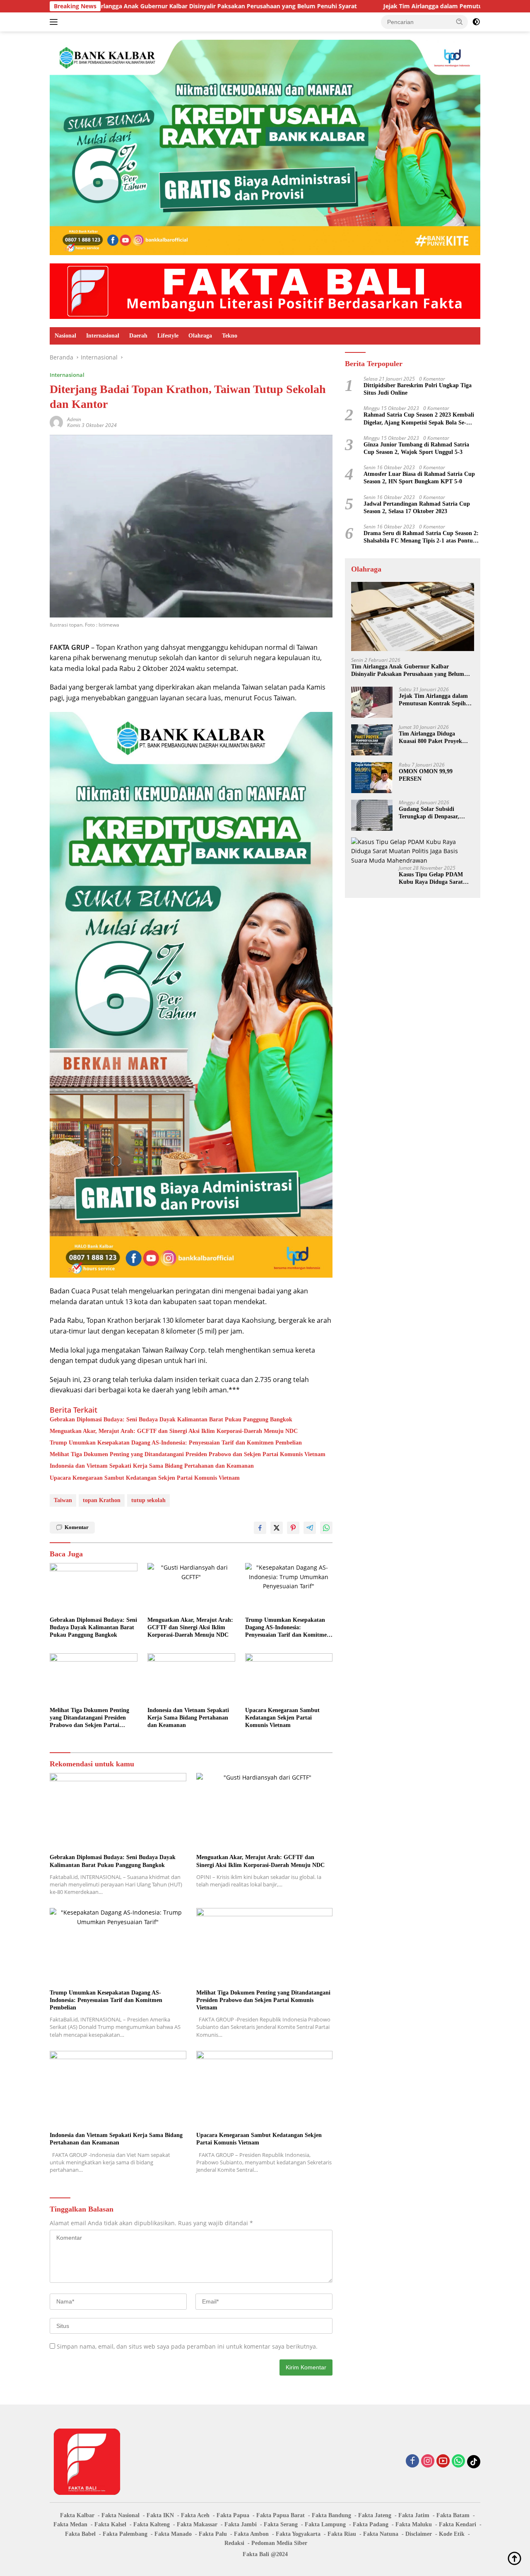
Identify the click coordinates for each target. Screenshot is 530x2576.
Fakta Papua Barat (281, 2515)
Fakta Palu (213, 2534)
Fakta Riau (342, 2534)
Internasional (103, 336)
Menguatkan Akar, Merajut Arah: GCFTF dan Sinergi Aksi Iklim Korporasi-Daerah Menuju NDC (174, 1431)
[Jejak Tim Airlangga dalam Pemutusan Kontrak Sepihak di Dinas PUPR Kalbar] (372, 702)
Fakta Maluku (414, 2524)
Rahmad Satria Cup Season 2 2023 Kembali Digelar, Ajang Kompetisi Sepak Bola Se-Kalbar (419, 419)
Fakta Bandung (331, 2515)
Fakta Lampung (325, 2524)
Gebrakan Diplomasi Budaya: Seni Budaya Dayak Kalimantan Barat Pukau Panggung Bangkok (171, 1419)
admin (74, 419)
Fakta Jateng (375, 2515)
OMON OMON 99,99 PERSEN (426, 775)
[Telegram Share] (310, 1528)
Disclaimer (419, 2534)
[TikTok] (474, 2462)
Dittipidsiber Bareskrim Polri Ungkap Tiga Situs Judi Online (418, 389)
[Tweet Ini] (277, 1528)
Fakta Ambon (251, 2534)
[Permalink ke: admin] (56, 422)
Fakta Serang (281, 2524)
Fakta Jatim (414, 2515)
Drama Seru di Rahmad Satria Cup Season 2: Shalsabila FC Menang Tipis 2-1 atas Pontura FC (421, 537)
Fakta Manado (173, 2534)
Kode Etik (452, 2534)
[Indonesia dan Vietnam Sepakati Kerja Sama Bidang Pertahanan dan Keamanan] (191, 1678)
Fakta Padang (371, 2524)
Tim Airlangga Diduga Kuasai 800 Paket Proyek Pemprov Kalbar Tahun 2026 (435, 738)
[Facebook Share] (260, 1528)
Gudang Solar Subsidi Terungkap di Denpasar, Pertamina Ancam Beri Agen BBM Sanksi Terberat (435, 813)
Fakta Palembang (125, 2534)
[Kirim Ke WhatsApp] (326, 1528)
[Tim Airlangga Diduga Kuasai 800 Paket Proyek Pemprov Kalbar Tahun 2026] (372, 740)
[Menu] (55, 22)
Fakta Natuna (381, 2534)
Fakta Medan (70, 2524)
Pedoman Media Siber (279, 2543)
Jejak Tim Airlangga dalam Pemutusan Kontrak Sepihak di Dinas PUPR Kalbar (392, 6)
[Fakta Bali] (265, 291)
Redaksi (234, 2543)
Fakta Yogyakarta (298, 2534)
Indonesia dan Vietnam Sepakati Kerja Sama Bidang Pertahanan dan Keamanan (152, 1466)
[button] (460, 22)
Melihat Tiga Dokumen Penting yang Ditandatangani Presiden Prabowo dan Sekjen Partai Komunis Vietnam (188, 1454)
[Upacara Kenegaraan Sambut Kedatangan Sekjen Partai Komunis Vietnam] (289, 1678)
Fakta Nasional (120, 2515)
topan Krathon (102, 1500)
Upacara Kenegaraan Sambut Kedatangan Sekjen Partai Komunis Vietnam (145, 1478)
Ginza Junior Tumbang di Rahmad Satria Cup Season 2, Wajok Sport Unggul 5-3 (416, 448)
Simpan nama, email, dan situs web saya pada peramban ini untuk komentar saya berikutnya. (187, 2346)
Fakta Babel (80, 2534)
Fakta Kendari (458, 2524)
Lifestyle (168, 336)
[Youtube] (443, 2461)
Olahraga (200, 336)
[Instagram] (428, 2461)
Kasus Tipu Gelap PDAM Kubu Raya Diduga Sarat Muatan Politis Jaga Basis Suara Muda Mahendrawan (434, 879)
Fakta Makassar (197, 2524)
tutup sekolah (148, 1500)
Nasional (65, 336)
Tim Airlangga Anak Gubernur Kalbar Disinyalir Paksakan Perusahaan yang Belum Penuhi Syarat (408, 671)
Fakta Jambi (241, 2524)
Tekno (230, 336)
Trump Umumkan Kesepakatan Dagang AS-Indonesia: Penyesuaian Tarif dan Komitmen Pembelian (176, 1443)
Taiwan (63, 1500)
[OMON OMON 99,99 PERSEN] (372, 778)
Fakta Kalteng (152, 2524)
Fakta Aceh (195, 2515)
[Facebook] (412, 2461)
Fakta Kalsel (110, 2524)
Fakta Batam (453, 2515)
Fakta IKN (160, 2515)
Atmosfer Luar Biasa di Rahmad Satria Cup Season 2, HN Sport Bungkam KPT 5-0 (419, 478)
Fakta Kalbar (77, 2515)
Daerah (138, 336)
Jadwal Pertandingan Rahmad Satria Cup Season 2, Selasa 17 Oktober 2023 (417, 508)
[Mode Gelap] (476, 22)
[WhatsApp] (458, 2461)
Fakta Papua (233, 2515)
